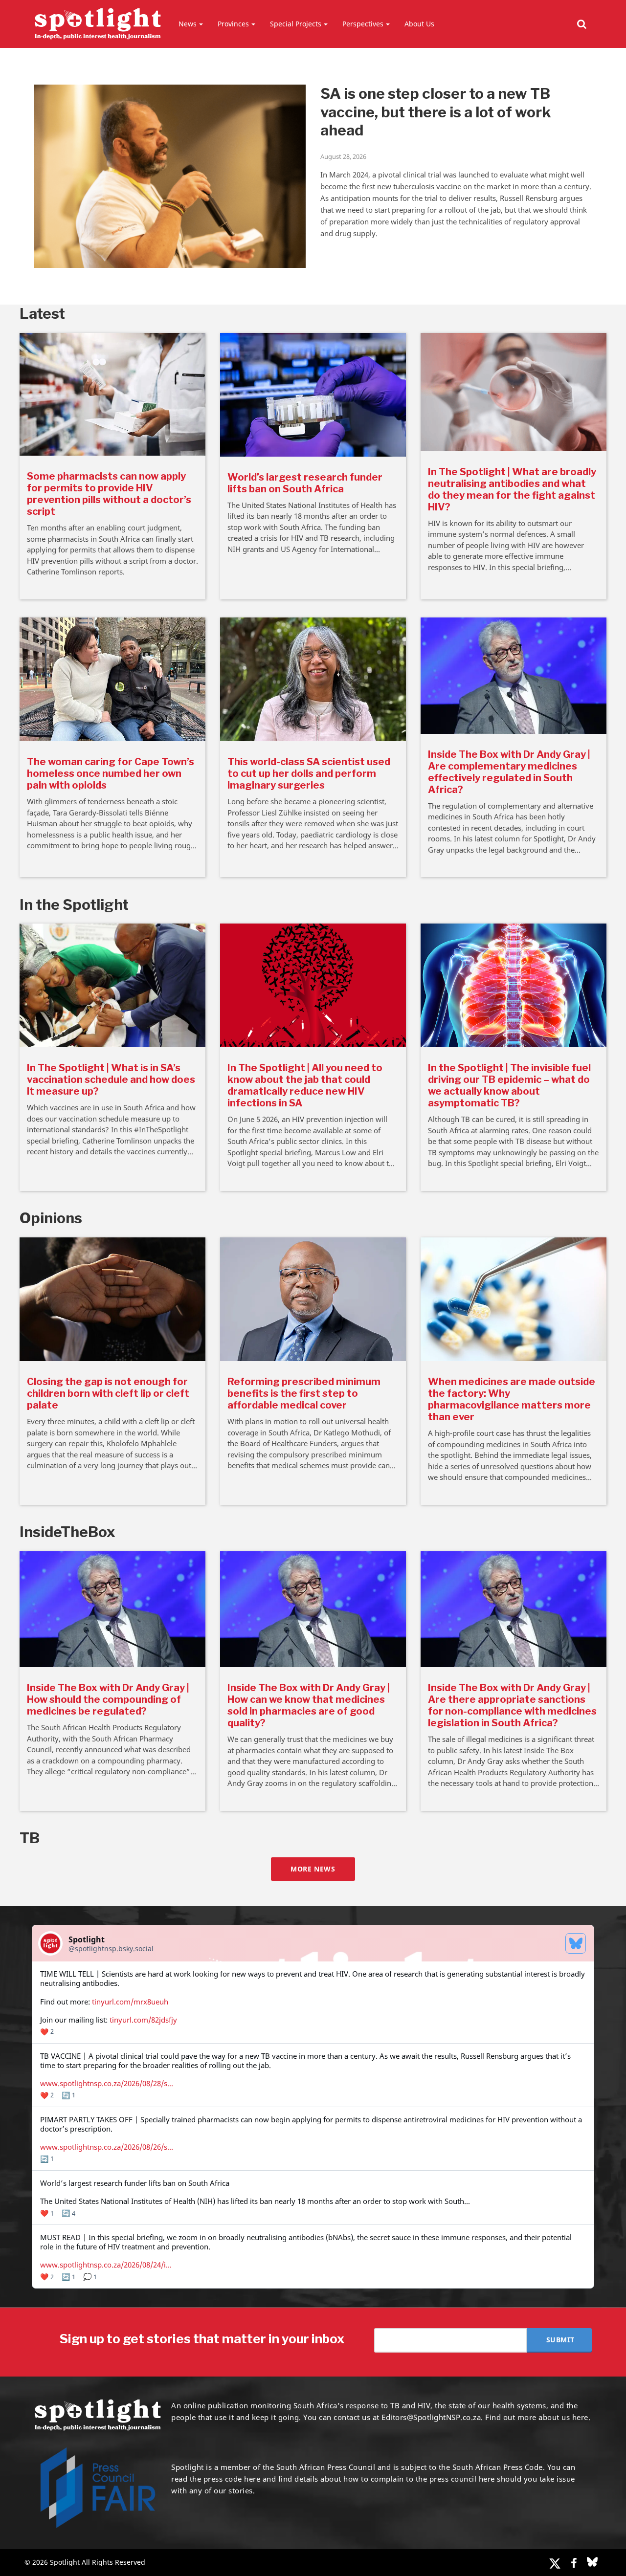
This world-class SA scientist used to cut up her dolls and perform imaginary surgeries (309, 773)
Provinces (233, 24)
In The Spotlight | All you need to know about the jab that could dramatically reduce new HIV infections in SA (305, 1085)
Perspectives (363, 24)
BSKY (592, 2562)
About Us (419, 24)
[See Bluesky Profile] (576, 1943)
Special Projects (296, 24)
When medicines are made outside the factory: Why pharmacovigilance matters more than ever (512, 1399)
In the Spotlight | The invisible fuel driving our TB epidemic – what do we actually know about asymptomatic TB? (509, 1085)
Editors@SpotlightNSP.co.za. (432, 2417)
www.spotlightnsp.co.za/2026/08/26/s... (107, 2147)
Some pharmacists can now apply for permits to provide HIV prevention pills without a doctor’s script (109, 494)
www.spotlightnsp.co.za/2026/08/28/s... (107, 2083)
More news (313, 1869)
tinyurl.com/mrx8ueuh (130, 2002)
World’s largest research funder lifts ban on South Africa (305, 483)
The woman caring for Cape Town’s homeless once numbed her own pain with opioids (111, 773)
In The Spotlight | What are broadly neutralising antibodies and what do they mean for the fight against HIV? (512, 489)
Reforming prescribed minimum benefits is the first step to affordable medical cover (304, 1393)
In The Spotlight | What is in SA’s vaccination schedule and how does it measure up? (111, 1079)
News (188, 24)
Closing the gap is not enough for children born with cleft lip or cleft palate (108, 1393)
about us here (563, 2417)
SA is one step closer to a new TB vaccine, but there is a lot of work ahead (436, 112)
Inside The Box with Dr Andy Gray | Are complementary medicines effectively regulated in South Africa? (509, 772)
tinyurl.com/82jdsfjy (143, 2020)
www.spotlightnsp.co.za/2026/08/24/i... (106, 2265)
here (252, 2479)
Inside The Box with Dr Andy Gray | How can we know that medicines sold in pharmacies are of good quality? (309, 1705)
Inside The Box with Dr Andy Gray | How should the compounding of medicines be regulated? (108, 1699)
